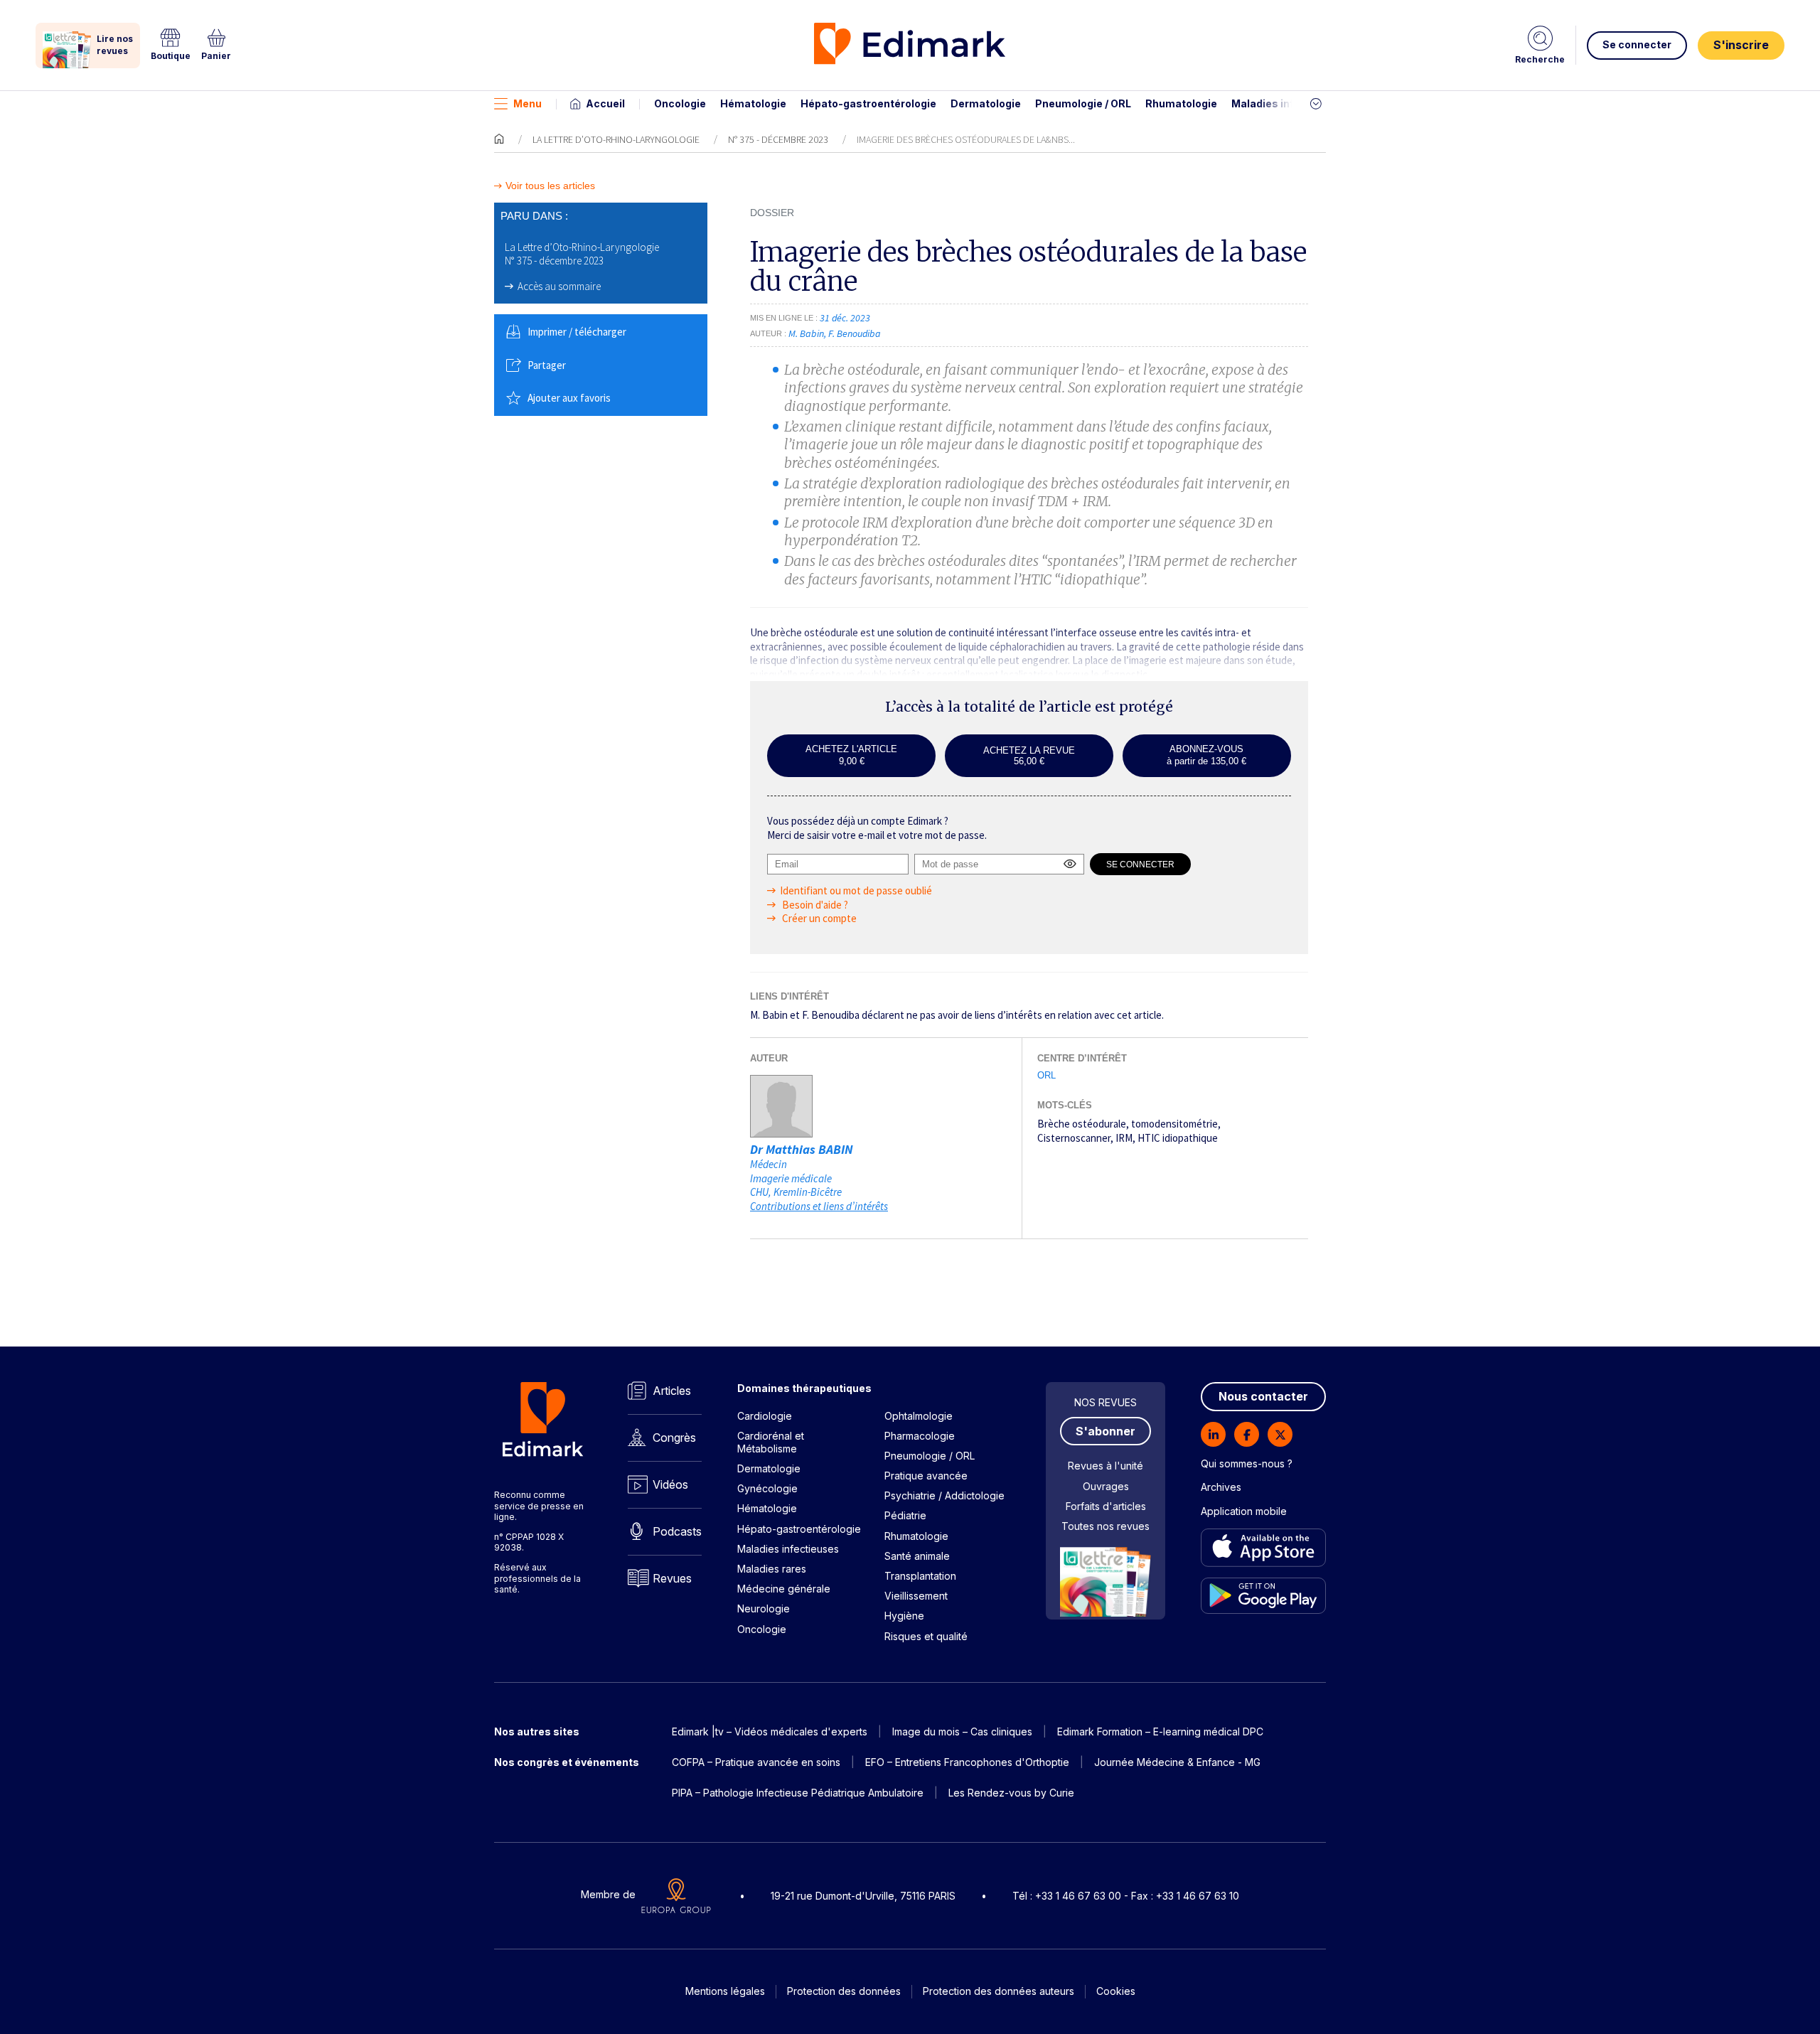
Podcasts (677, 1531)
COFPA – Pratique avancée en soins (756, 1762)
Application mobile (1244, 1511)
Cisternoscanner (1074, 1138)
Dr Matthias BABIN (802, 1149)
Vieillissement (916, 1596)
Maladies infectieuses (1289, 103)
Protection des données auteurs (999, 1991)
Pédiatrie (905, 1515)
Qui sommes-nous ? (1247, 1463)
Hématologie (753, 103)
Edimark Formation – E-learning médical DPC (1160, 1731)
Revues (672, 1578)
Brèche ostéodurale (1082, 1124)
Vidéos (670, 1484)
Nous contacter (1263, 1396)
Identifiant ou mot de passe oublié (856, 890)
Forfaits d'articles (1106, 1506)
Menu (528, 103)
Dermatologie (986, 103)
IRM (1124, 1138)
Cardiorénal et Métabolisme (771, 1442)
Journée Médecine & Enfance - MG (1177, 1762)
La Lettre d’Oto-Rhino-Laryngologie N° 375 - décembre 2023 (582, 254)
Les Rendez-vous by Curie (1011, 1793)
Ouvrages (1106, 1486)
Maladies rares (772, 1569)
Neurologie (764, 1609)
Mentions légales (725, 1991)
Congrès (674, 1438)
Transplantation (920, 1576)
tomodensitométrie (1174, 1124)
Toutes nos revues (1106, 1526)
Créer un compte (818, 918)
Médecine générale (784, 1589)
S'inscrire (1741, 45)
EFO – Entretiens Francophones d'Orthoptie (967, 1762)
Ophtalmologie (919, 1416)
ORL (1046, 1075)
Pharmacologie (920, 1436)
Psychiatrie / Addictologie (944, 1495)
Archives (1221, 1487)
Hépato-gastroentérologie (868, 103)
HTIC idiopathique (1178, 1138)
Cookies (1116, 1991)
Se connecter (1637, 44)
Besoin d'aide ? (814, 905)
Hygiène (904, 1616)
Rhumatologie (1181, 103)
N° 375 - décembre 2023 (778, 139)
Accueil (605, 103)
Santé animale (917, 1556)
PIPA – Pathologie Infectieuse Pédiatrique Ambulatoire (798, 1793)
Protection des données (844, 1991)
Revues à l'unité (1106, 1466)
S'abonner (1106, 1431)
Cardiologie (765, 1416)
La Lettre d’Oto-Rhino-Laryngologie (616, 139)
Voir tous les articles (550, 186)
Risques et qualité (926, 1636)
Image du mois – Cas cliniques (962, 1731)
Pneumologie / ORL (1083, 103)
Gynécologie (767, 1488)
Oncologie (680, 103)
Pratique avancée (926, 1476)
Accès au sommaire (559, 286)
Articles (672, 1391)
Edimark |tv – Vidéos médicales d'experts (770, 1731)
